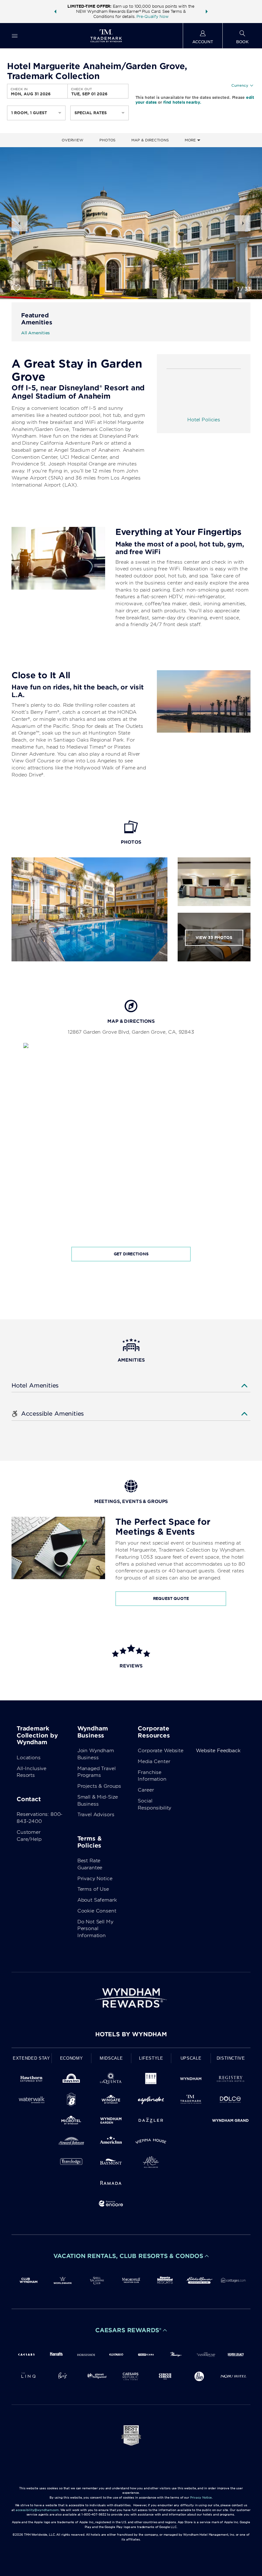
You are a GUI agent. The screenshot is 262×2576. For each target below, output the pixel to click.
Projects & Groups (99, 1786)
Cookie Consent (97, 1911)
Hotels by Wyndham (131, 2034)
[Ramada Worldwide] (111, 2184)
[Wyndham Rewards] (131, 1998)
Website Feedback (218, 1751)
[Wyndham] (191, 2080)
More (191, 140)
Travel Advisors (96, 1815)
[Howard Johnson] (71, 2142)
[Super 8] (71, 2101)
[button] (55, 12)
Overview (73, 140)
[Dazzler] (151, 2122)
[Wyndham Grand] (231, 2122)
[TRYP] (151, 2080)
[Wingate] (111, 2101)
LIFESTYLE (151, 2058)
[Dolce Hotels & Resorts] (231, 2101)
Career (146, 1790)
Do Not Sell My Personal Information (95, 1929)
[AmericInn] (111, 2142)
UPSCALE (191, 2058)
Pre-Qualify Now (152, 16)
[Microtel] (71, 2122)
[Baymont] (111, 2163)
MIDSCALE (111, 2058)
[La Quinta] (111, 2080)
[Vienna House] (151, 2142)
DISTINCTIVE (231, 2058)
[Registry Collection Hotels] (231, 2080)
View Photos (214, 938)
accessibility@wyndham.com (37, 2510)
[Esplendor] (151, 2101)
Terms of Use (93, 1889)
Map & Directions (150, 140)
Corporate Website (160, 1751)
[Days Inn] (71, 2080)
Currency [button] (240, 85)
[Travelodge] (71, 2163)
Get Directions (131, 1254)
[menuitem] (15, 36)
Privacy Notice (95, 1879)
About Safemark (97, 1900)
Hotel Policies (204, 420)
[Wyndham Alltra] (151, 2163)
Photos (107, 140)
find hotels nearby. (182, 102)
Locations (29, 1758)
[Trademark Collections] (191, 2101)
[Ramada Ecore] (111, 2205)
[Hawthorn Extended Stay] (31, 2080)
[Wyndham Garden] (111, 2122)
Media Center (154, 1761)
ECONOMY (72, 2058)
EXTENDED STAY (31, 2058)
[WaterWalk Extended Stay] (31, 2101)
